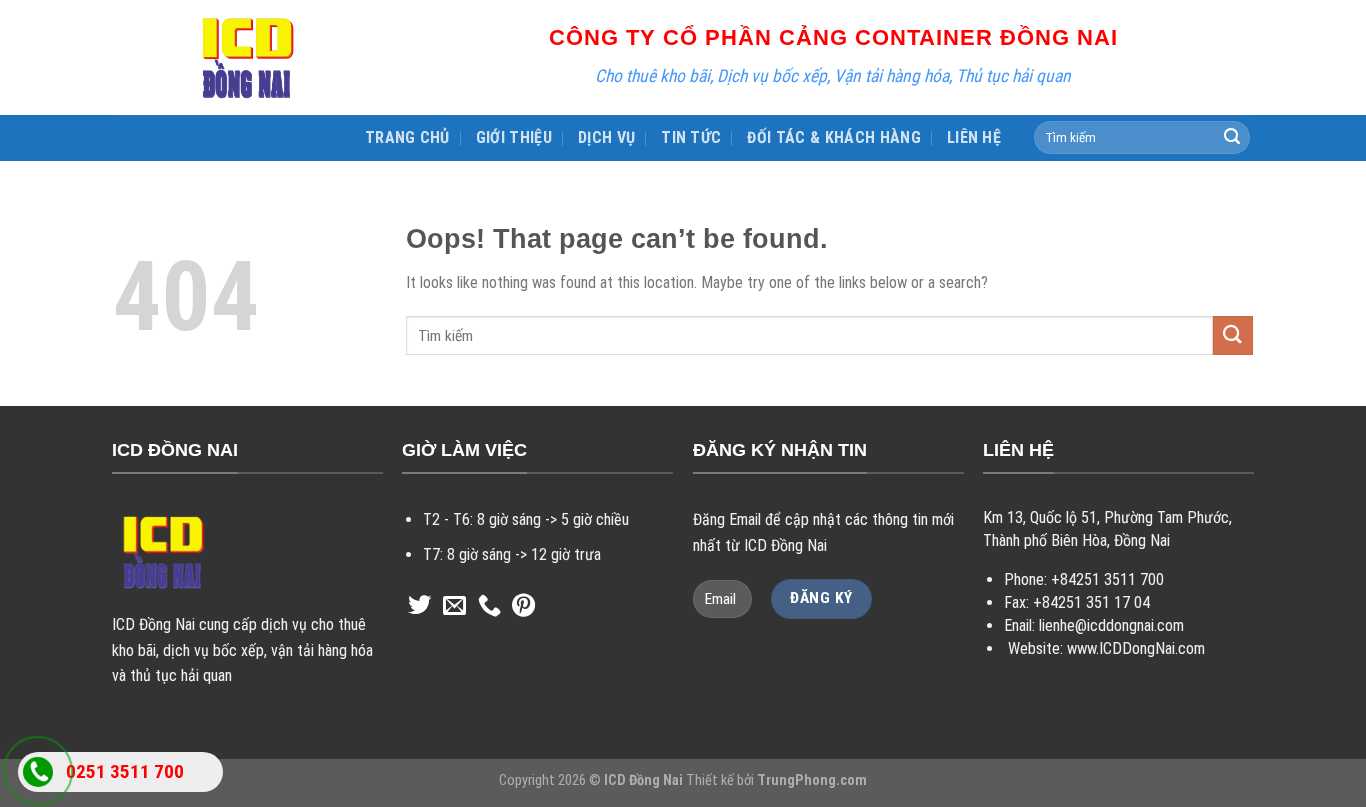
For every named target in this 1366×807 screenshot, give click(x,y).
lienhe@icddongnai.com (1111, 625)
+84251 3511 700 (1107, 579)
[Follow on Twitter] (419, 607)
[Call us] (489, 607)
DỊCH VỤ (606, 137)
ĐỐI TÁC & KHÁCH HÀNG (833, 137)
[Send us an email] (454, 607)
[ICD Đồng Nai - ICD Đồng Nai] (248, 58)
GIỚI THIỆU (514, 137)
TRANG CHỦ (407, 137)
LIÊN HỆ (974, 137)
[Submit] (1232, 138)
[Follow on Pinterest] (523, 607)
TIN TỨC (691, 137)
